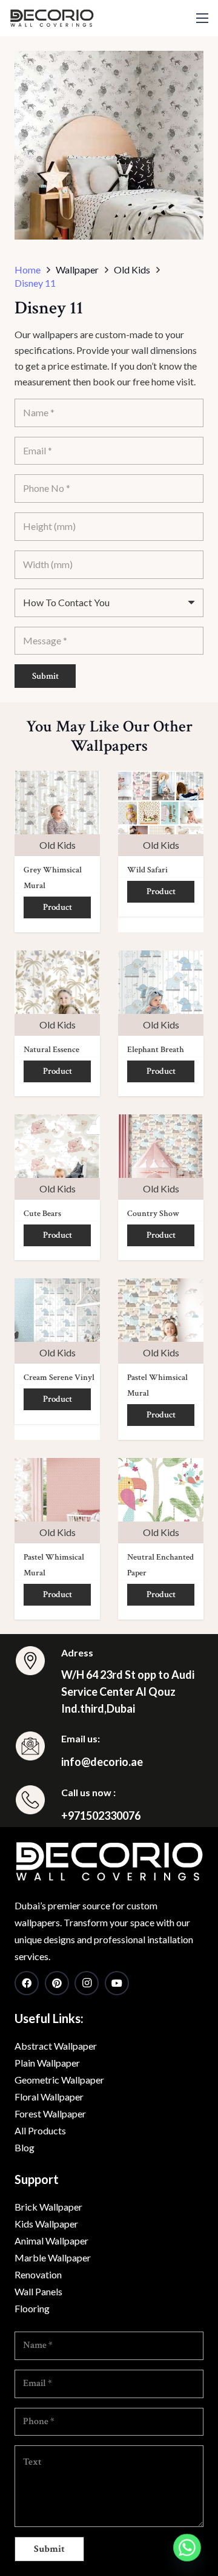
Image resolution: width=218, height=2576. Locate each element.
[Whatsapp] (187, 2548)
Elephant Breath (156, 1050)
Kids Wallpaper (46, 2224)
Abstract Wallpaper (56, 2046)
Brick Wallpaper (48, 2207)
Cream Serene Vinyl (59, 1378)
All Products (40, 2130)
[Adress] (38, 1663)
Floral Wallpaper (49, 2097)
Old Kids (58, 845)
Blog (25, 2147)
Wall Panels (38, 2291)
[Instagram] (87, 1983)
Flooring (32, 2308)
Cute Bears (42, 1214)
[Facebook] (27, 1983)
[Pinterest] (57, 1983)
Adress (77, 1652)
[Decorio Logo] (52, 18)
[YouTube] (117, 1983)
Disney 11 (35, 283)
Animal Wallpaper (51, 2241)
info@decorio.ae (102, 1762)
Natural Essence (51, 1050)
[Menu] (202, 18)
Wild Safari (147, 870)
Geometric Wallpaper (59, 2080)
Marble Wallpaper (53, 2257)
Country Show (153, 1214)
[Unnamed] (109, 1862)
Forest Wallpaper (50, 2113)
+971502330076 (101, 1816)
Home (28, 270)
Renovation (38, 2274)
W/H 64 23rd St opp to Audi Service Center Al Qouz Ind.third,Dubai (128, 1692)
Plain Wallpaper (47, 2063)
